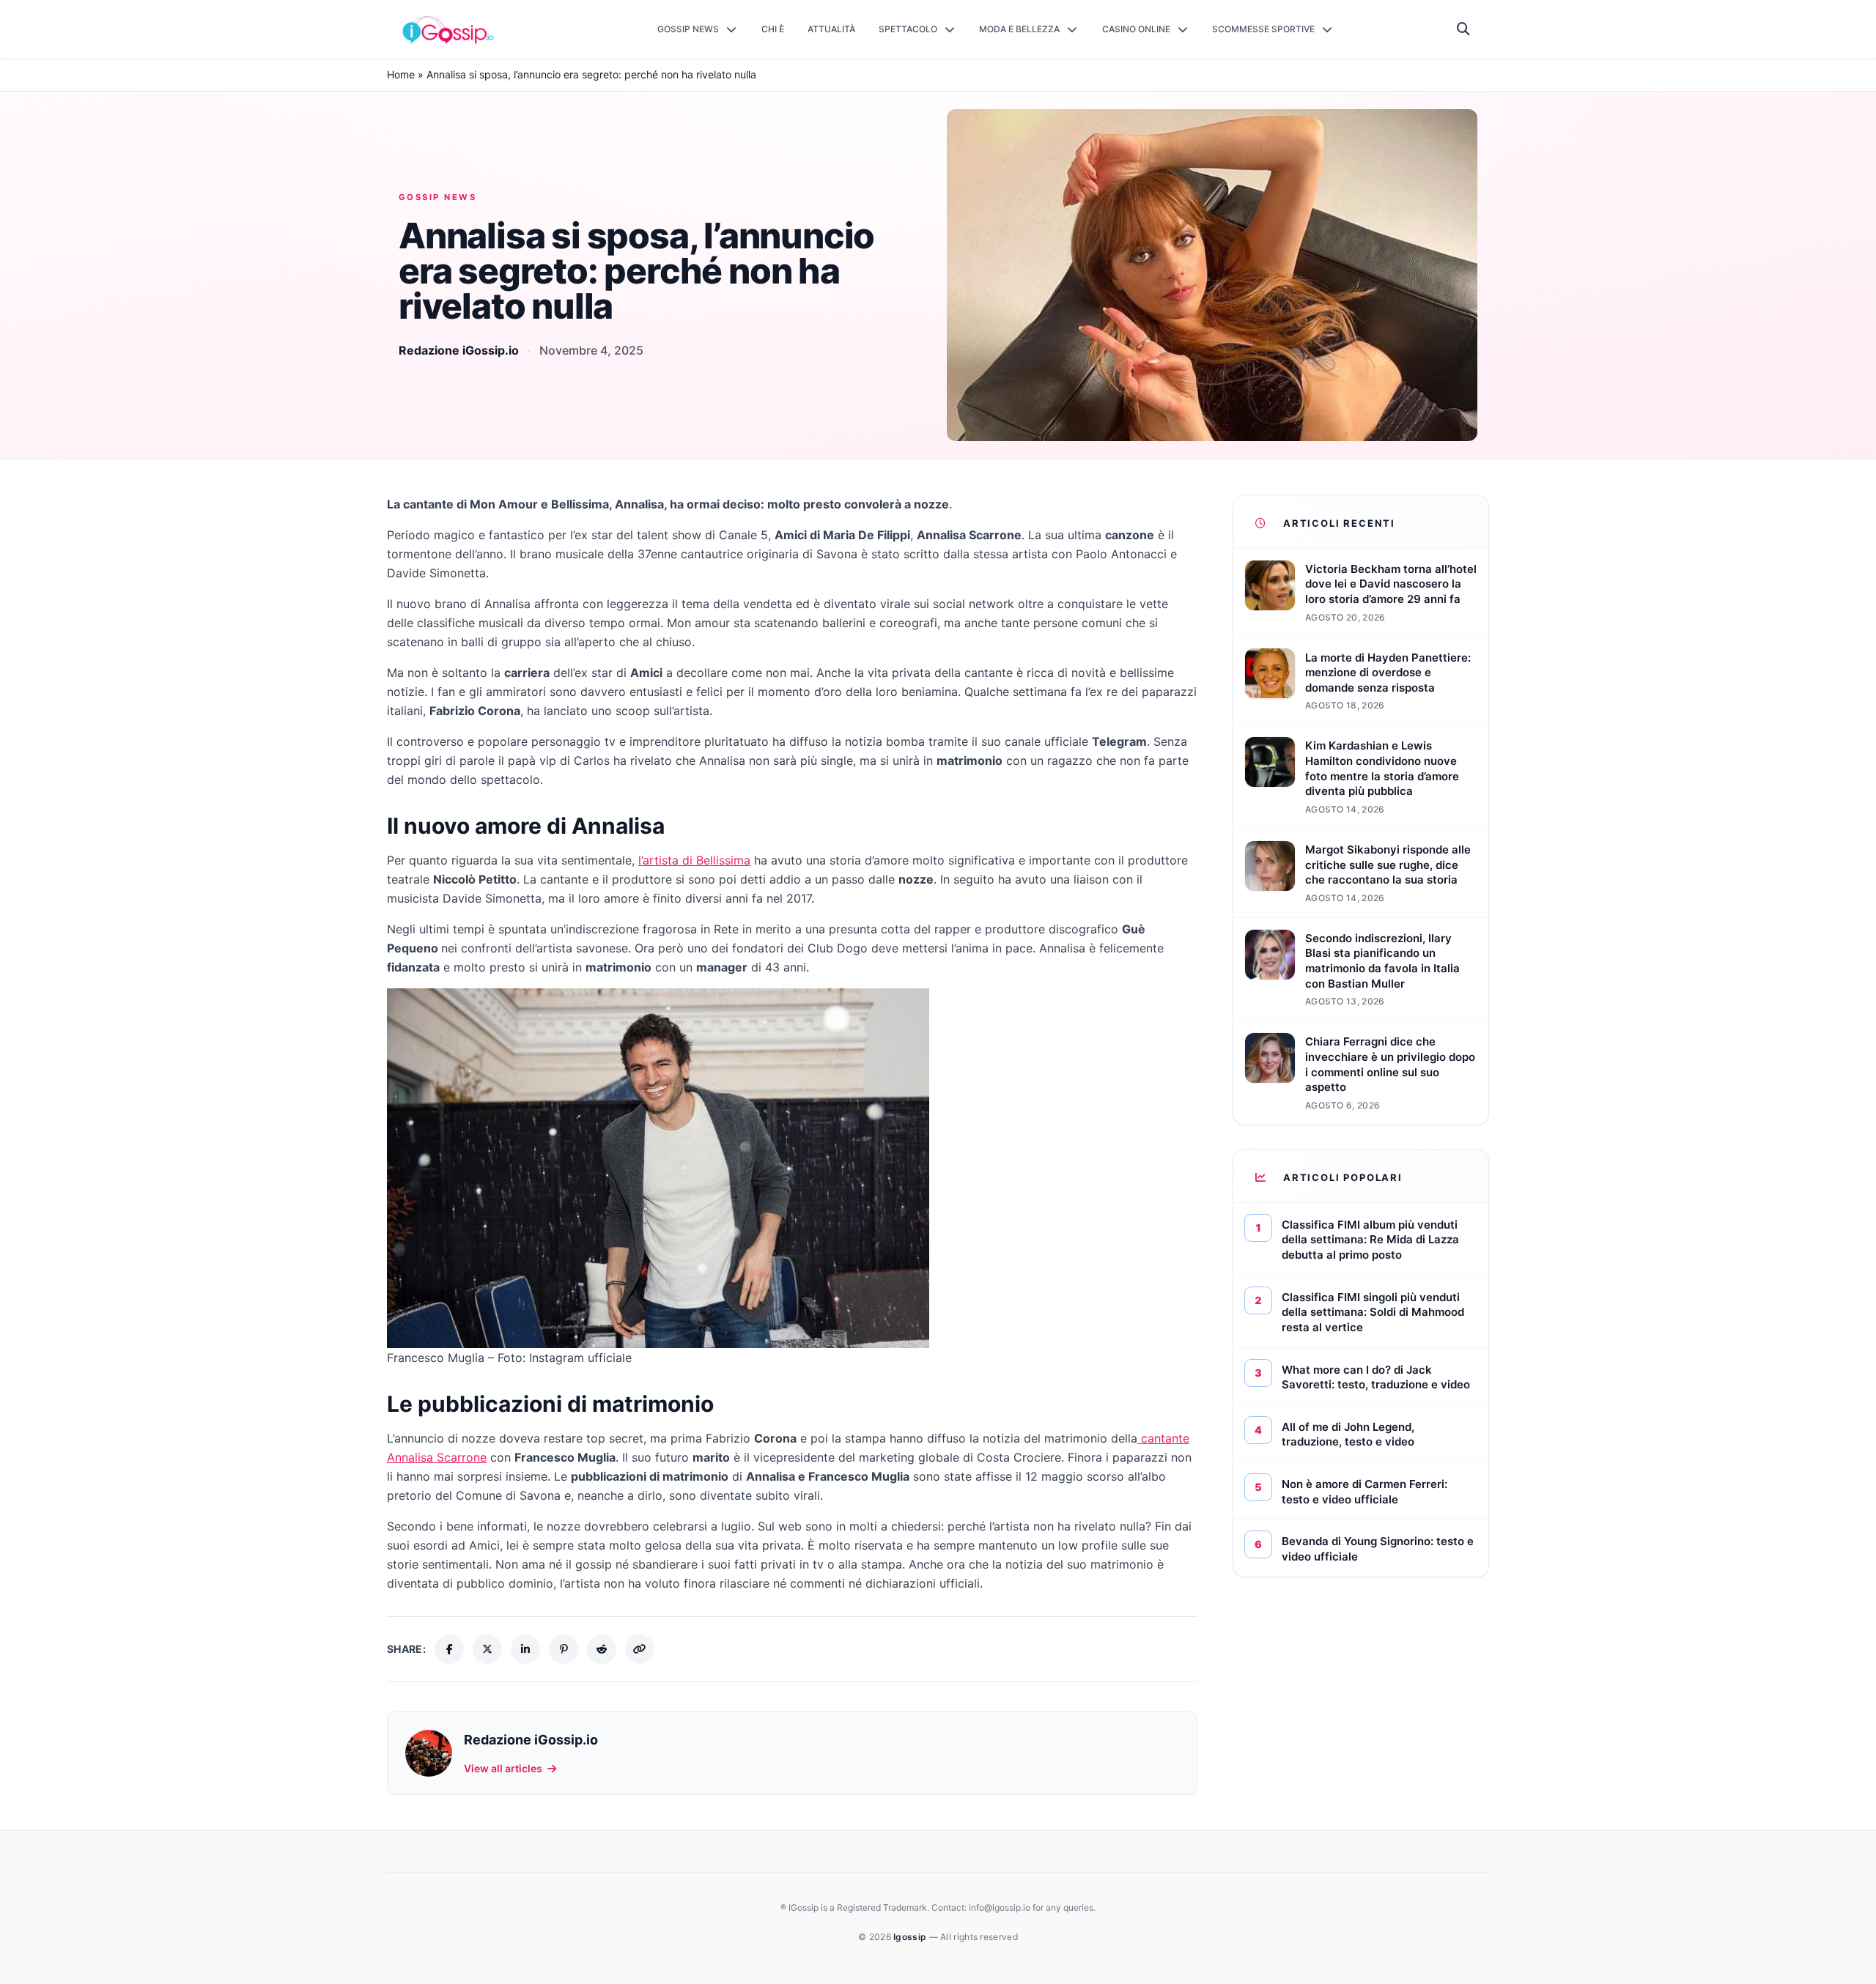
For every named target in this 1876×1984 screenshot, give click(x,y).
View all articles (503, 1768)
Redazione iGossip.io (459, 350)
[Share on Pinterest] (564, 1649)
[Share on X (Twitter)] (487, 1649)
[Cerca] (1464, 29)
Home (401, 74)
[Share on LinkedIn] (525, 1649)
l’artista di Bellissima (694, 860)
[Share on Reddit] (602, 1649)
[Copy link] (640, 1649)
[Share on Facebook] (449, 1649)
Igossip (911, 1937)
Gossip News (437, 197)
